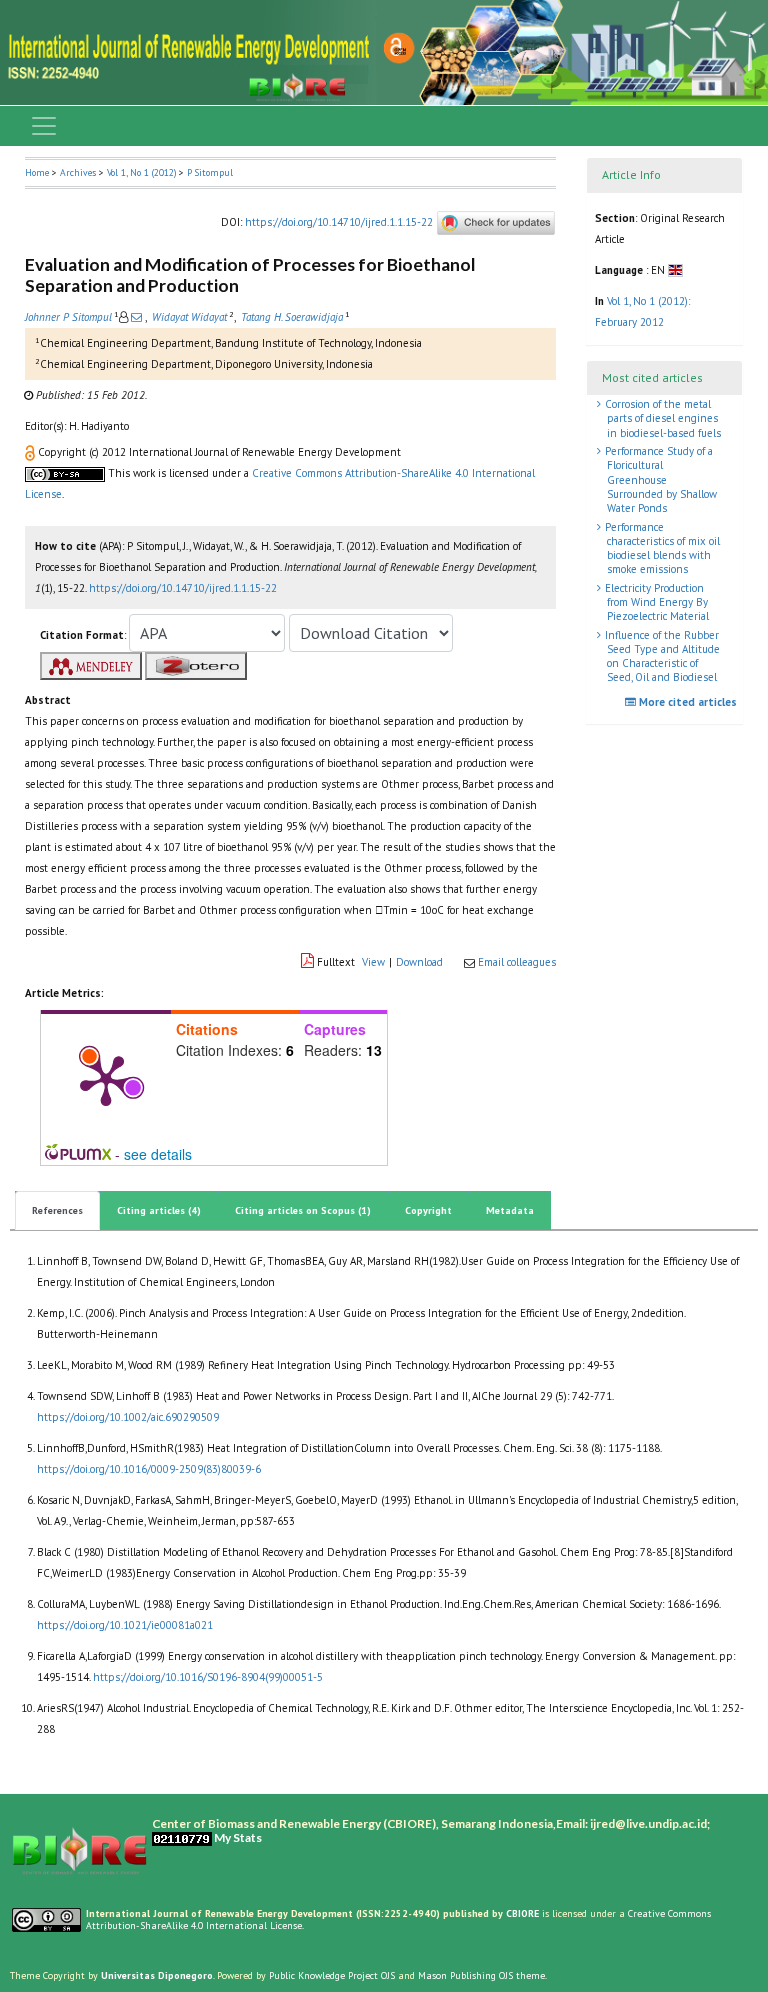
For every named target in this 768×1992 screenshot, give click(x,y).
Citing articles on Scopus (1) (303, 1210)
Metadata (510, 1210)
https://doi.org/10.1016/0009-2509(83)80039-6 (149, 1469)
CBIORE (524, 1913)
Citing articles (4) (159, 1210)
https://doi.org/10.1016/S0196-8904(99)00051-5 (208, 1677)
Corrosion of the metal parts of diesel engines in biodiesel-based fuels (661, 418)
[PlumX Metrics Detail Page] (106, 1079)
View (373, 962)
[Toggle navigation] (44, 126)
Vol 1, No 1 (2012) (141, 172)
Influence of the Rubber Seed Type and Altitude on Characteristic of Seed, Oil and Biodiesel (661, 656)
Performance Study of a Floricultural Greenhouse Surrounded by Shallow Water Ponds (659, 479)
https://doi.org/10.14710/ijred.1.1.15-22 (339, 222)
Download (419, 962)
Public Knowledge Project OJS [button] (332, 1975)
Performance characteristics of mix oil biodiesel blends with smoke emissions (661, 548)
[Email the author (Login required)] (136, 317)
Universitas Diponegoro (157, 1975)
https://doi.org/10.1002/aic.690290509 (128, 1417)
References (57, 1210)
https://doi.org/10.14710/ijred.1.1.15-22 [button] (183, 588)
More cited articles (686, 702)
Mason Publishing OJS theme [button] (481, 1975)
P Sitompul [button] (210, 172)
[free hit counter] (182, 1837)
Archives (78, 172)
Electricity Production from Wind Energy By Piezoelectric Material (655, 602)
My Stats (238, 1837)
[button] (31, 452)
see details (158, 1154)
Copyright (428, 1210)
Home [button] (37, 172)
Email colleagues (517, 962)
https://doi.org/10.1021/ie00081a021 (125, 1625)
